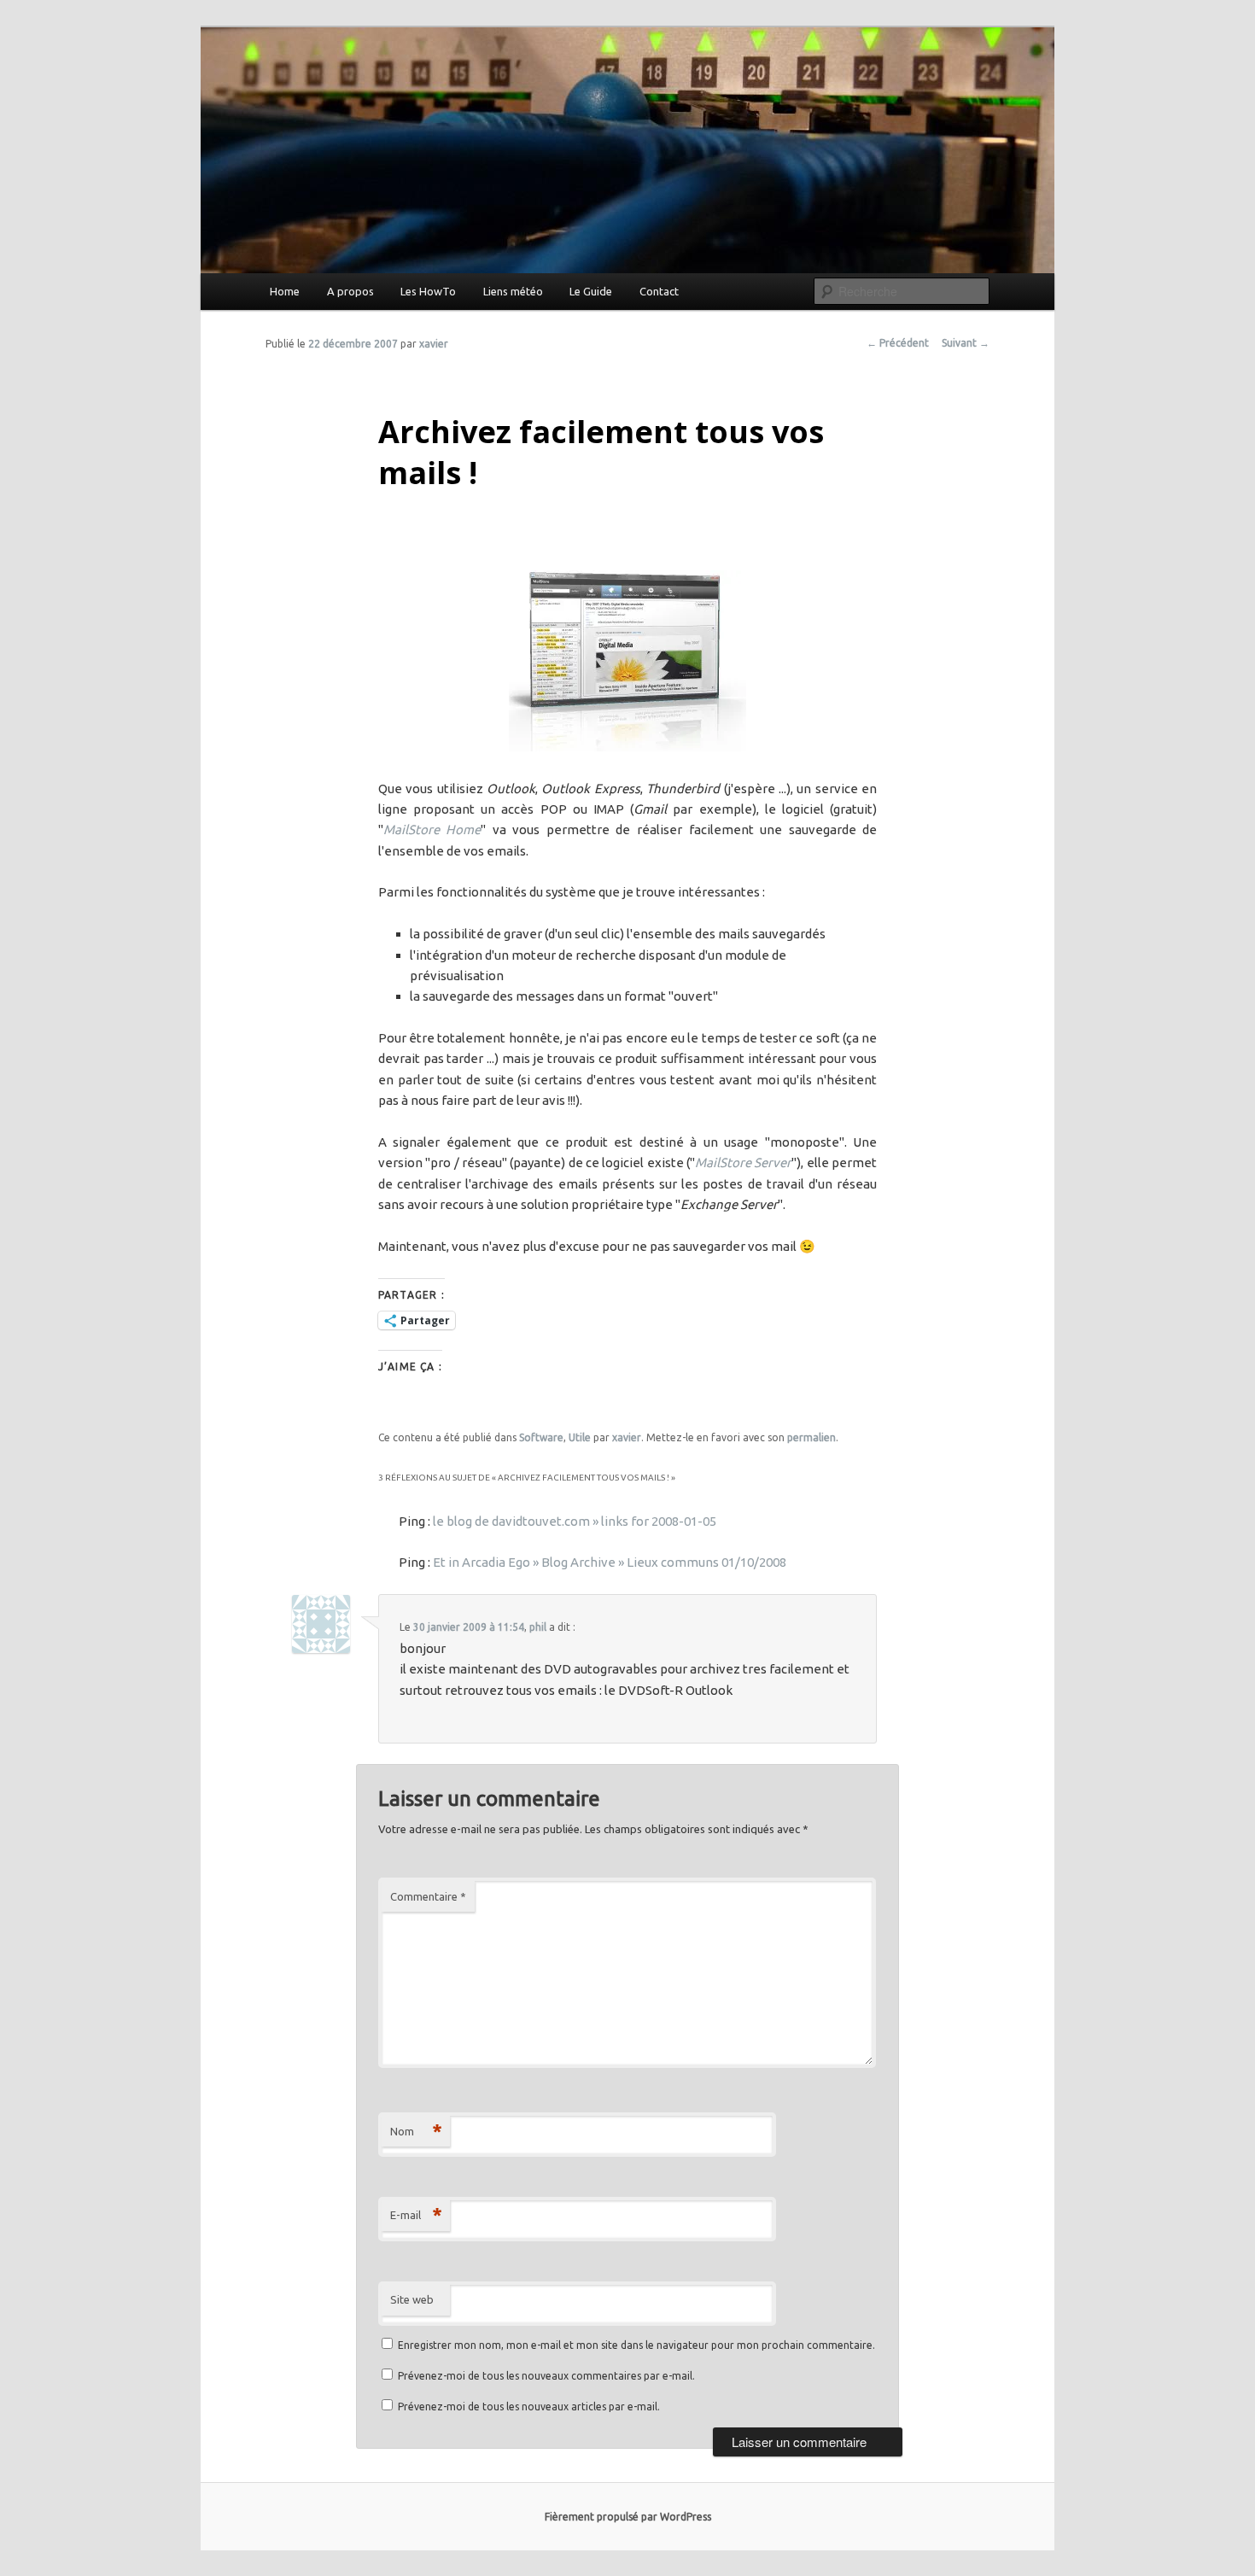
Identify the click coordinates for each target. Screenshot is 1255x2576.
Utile (580, 1437)
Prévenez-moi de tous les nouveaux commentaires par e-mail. (546, 2376)
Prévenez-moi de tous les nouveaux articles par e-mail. (529, 2407)
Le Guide (591, 291)
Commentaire (428, 1896)
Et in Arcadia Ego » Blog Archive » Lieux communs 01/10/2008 (610, 1562)
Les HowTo (428, 291)
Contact (659, 291)
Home (285, 291)
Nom (416, 2131)
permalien (811, 1437)
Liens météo (513, 291)
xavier (434, 344)
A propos (350, 291)
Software (541, 1437)
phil (538, 1627)
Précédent (898, 343)
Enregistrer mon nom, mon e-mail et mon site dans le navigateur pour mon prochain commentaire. (636, 2345)
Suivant (966, 343)
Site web (412, 2299)
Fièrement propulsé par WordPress (628, 2517)
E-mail (416, 2214)
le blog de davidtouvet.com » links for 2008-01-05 (575, 1521)
